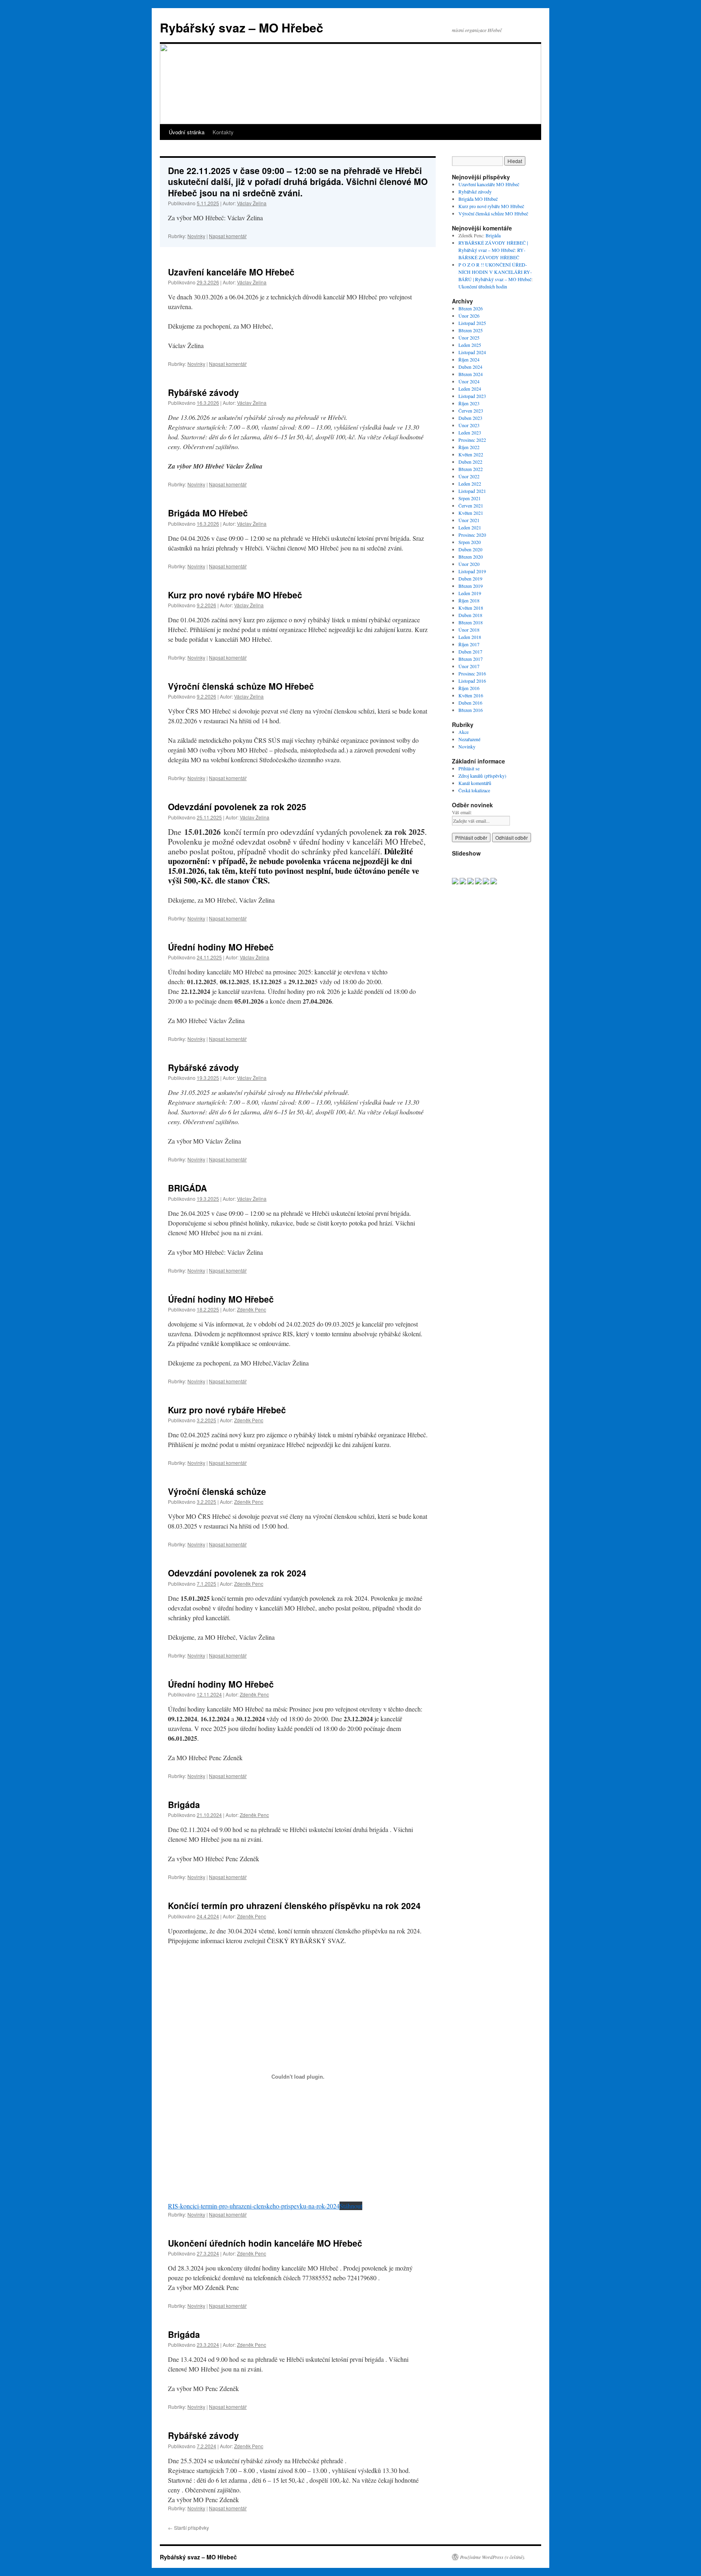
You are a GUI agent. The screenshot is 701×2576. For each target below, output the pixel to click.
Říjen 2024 (469, 359)
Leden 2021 (470, 527)
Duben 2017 (470, 652)
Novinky (196, 236)
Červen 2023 (471, 411)
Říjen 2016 (469, 688)
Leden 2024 (470, 389)
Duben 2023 (470, 418)
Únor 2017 (469, 666)
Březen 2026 (471, 308)
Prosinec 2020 (472, 535)
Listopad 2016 (472, 681)
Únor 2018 (469, 630)
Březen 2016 (471, 710)
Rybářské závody (203, 392)
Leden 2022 (470, 484)
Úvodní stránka (187, 132)
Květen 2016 (471, 695)
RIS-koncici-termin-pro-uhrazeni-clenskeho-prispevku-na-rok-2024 (254, 2206)
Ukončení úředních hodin (483, 286)
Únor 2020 (469, 564)
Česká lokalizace (474, 790)
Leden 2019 (470, 593)
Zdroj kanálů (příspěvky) (482, 776)
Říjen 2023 (469, 403)
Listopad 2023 (472, 396)
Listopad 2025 (472, 323)
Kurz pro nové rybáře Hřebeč (227, 1410)
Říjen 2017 (469, 644)
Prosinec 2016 (472, 673)
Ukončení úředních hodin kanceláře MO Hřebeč (265, 2243)
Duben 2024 (470, 367)
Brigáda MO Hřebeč (208, 513)
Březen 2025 (471, 330)
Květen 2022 (471, 454)
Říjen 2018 (469, 600)
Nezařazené (469, 739)
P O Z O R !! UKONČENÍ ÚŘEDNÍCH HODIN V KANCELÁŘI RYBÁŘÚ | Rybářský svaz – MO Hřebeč (495, 272)
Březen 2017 (471, 659)
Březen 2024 (471, 374)
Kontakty (223, 132)
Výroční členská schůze (217, 1491)
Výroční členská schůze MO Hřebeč (241, 686)
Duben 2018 (470, 615)
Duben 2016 (470, 703)
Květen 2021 (471, 513)
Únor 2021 (469, 520)
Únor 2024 (469, 381)
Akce (463, 732)
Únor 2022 (469, 476)
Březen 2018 (471, 622)
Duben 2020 (470, 549)
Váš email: (462, 812)
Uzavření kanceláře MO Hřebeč (231, 272)
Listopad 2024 (472, 352)
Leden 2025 (470, 345)
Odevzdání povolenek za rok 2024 (237, 1573)
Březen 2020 (471, 557)
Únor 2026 (469, 316)
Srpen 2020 (470, 542)
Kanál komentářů (475, 783)
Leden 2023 (470, 432)
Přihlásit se (469, 768)
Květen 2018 (471, 608)
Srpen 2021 (470, 498)
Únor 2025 (469, 338)
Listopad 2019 (472, 571)
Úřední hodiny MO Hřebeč (221, 947)
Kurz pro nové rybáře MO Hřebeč (235, 595)
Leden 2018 (470, 637)
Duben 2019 (470, 578)
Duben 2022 (470, 462)
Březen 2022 (471, 469)
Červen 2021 (471, 505)
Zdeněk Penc (252, 1309)
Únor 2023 (469, 425)
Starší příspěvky (188, 2528)
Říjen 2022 (469, 447)
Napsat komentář (228, 236)
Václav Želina (252, 203)
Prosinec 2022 (472, 440)
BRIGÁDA (187, 1188)
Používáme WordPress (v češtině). (493, 2557)
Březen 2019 (471, 586)
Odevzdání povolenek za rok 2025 (237, 806)
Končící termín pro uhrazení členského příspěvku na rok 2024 (294, 1905)
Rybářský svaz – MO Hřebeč (242, 27)
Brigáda (184, 1804)
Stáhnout (351, 2206)
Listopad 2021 (472, 491)
